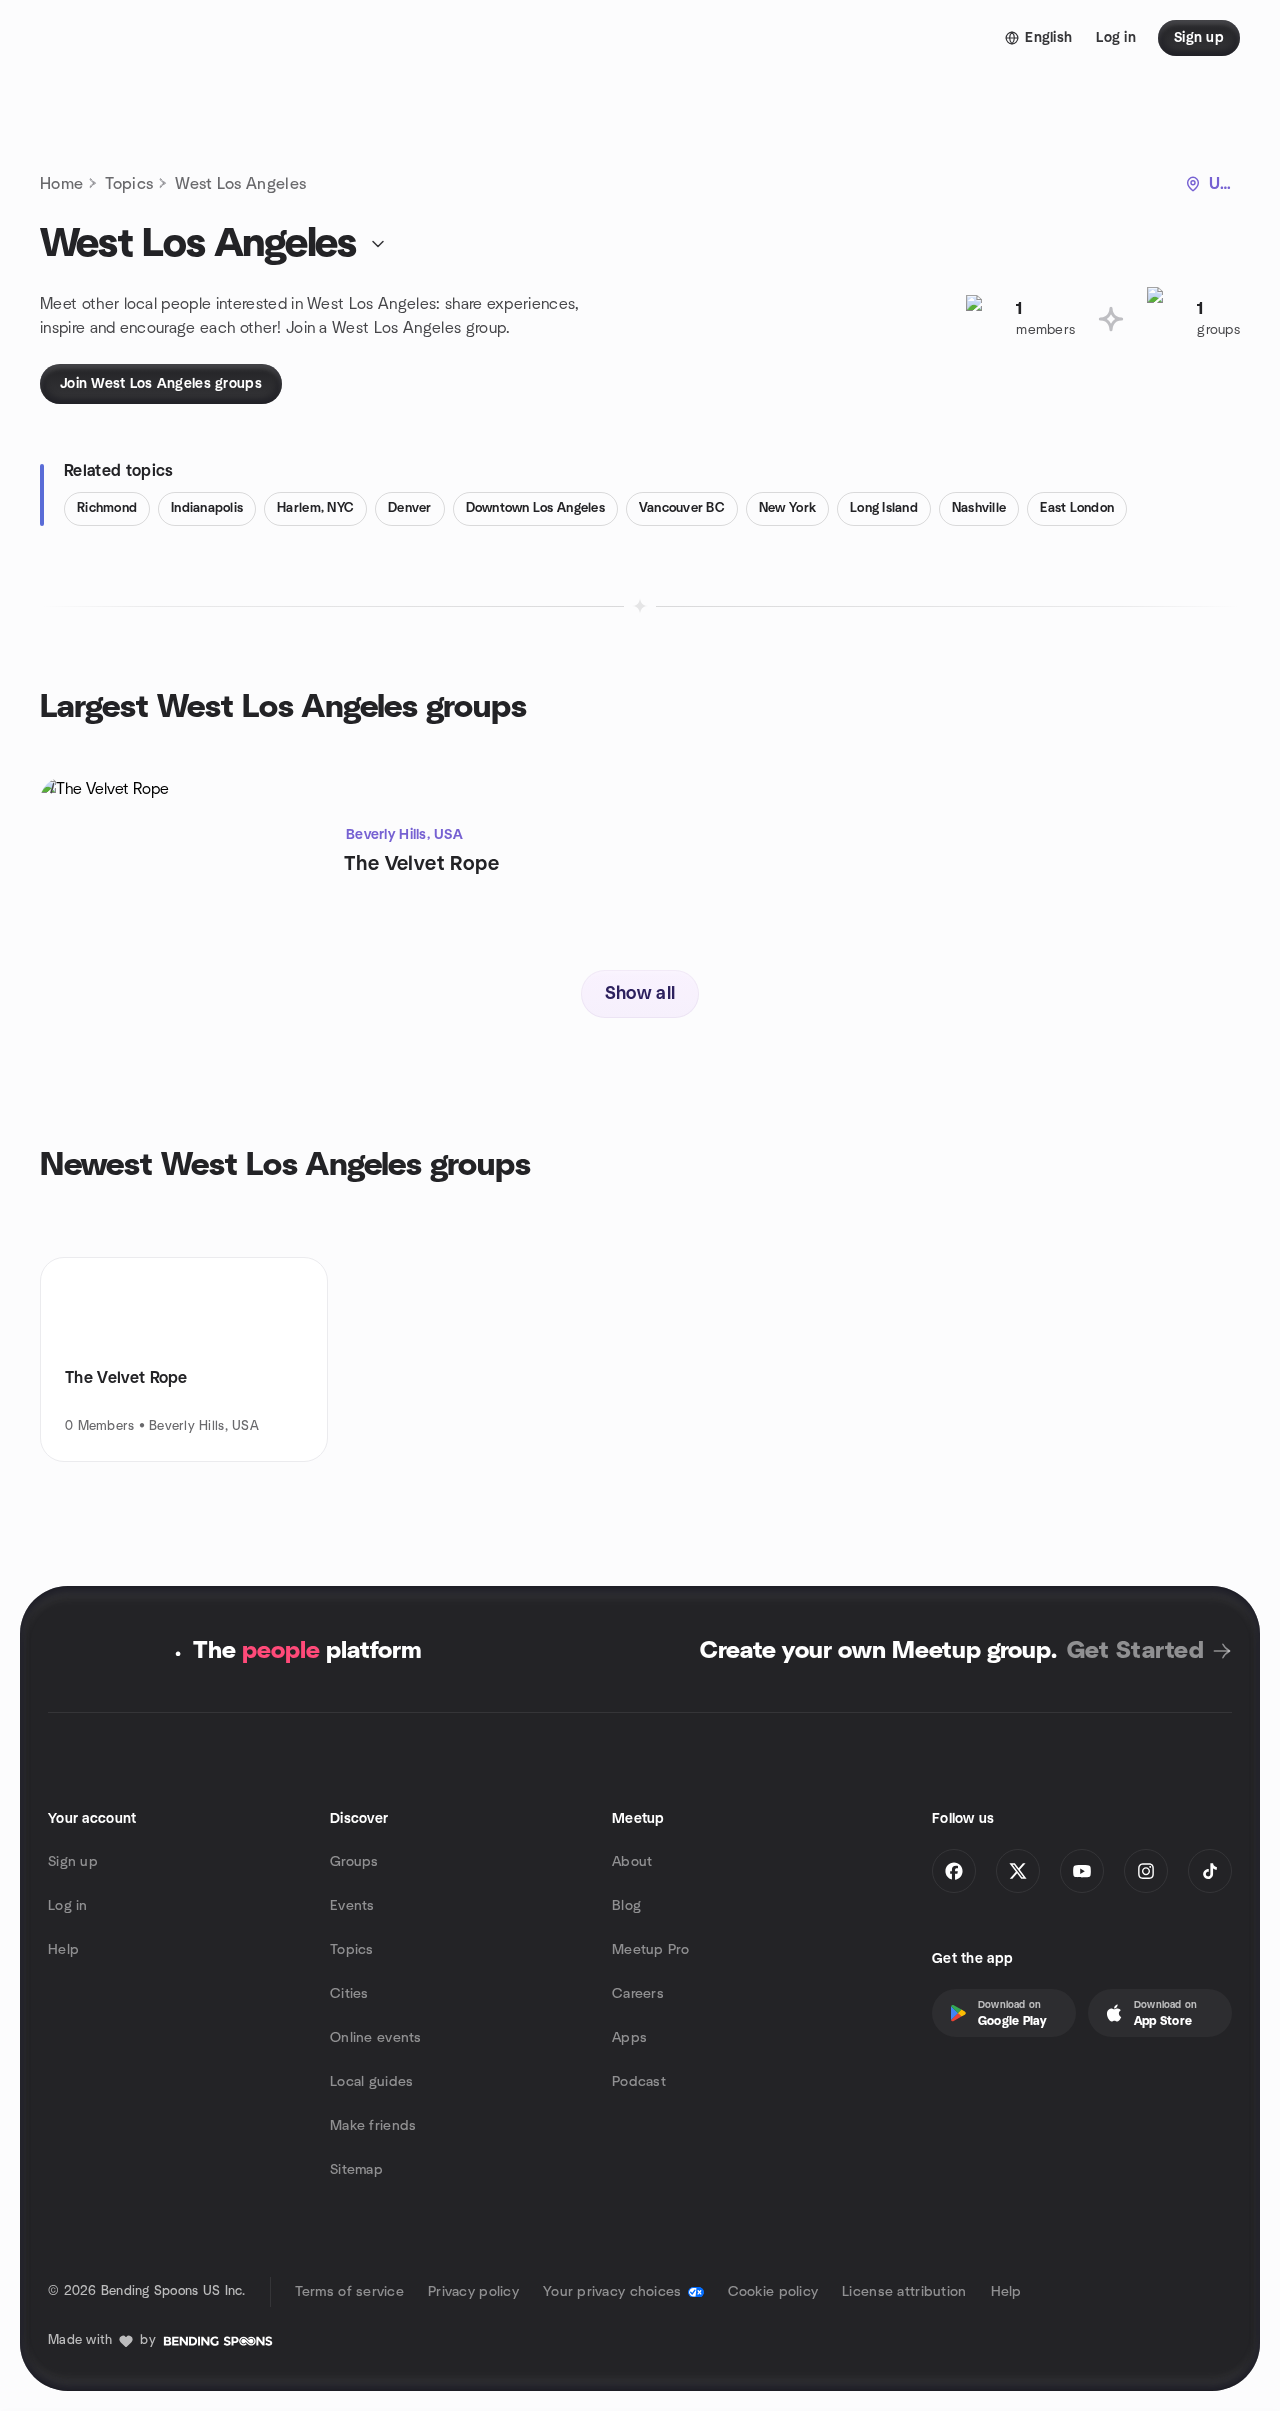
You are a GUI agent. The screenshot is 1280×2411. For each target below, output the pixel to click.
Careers (638, 1994)
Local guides (371, 2082)
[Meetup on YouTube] (1082, 1871)
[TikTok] (1210, 1871)
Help (63, 1950)
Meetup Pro (650, 1950)
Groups (354, 1862)
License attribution (904, 2292)
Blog (626, 1906)
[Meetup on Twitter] (1018, 1871)
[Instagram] (1146, 1871)
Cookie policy (773, 2292)
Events (352, 1906)
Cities (349, 1994)
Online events (376, 2038)
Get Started (1135, 1651)
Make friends (373, 2126)
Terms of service (349, 2292)
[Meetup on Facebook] (954, 1871)
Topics (129, 184)
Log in (68, 1906)
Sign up (73, 1862)
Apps (629, 2038)
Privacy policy (473, 2292)
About (632, 1862)
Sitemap (356, 2170)
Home (61, 184)
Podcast (639, 2082)
